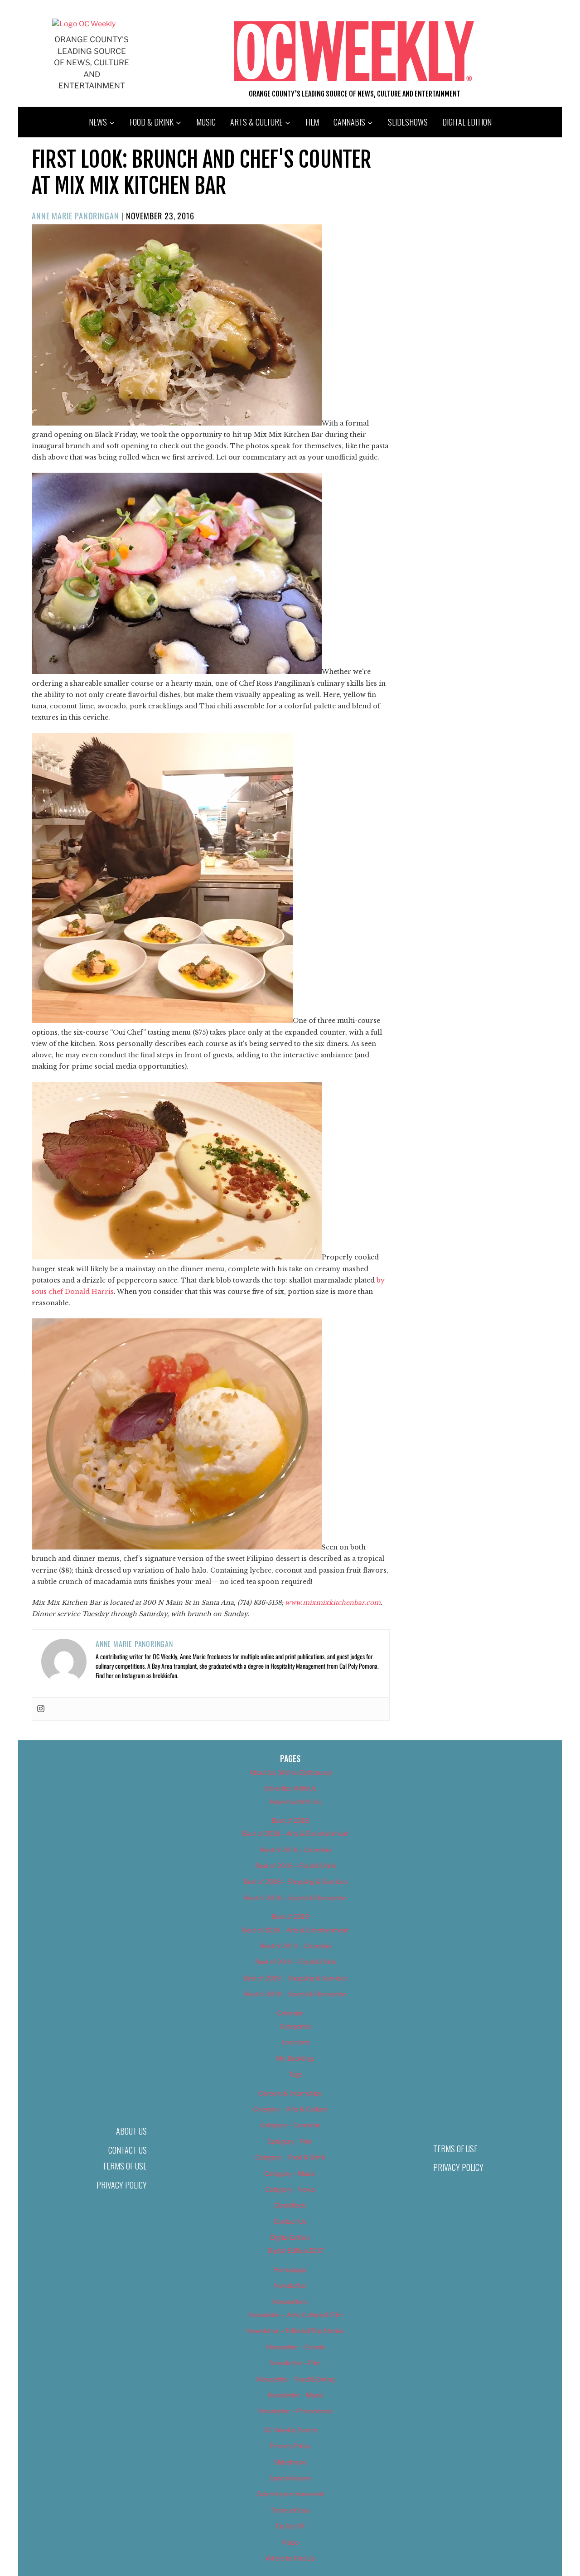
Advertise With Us (290, 1788)
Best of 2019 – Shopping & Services (295, 1978)
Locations (296, 2042)
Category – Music (290, 2173)
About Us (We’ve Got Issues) (290, 1772)
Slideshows (408, 122)
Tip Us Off (290, 2526)
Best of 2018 (290, 1820)
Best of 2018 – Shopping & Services (295, 1881)
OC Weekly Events (290, 2430)
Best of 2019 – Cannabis (296, 1946)
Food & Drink (152, 122)
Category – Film (290, 2141)
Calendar (290, 2013)
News (98, 122)
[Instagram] (41, 1709)
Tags (296, 2074)
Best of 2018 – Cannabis (296, 1850)
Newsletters (290, 2302)
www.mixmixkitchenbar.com (333, 1603)
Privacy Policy (122, 2185)
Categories (295, 2026)
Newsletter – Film (295, 2363)
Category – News (290, 2189)
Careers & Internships (290, 2093)
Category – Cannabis (290, 2125)
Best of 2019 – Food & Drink (296, 1962)
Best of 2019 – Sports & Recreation (295, 1994)
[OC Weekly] (84, 24)
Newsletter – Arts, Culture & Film (296, 2315)
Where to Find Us (290, 2558)
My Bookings (296, 2058)
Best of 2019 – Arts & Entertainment (295, 1930)
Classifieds (290, 2205)
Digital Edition (467, 122)
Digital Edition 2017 (296, 2250)
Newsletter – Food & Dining (296, 2379)
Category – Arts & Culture (290, 2109)
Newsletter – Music (295, 2395)
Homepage (290, 2269)
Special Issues (290, 2478)
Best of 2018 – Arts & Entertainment (295, 1833)
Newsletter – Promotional (295, 2411)
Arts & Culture (256, 122)
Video (290, 2542)
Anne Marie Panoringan (75, 216)
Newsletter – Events (296, 2347)
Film (312, 122)
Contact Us (128, 2150)
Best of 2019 (290, 1916)
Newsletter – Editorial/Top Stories (295, 2331)
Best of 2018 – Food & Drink (296, 1866)
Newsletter (290, 2285)
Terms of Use (125, 2166)
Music (206, 122)
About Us (131, 2131)
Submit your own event (290, 2494)
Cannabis (349, 122)
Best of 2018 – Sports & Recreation (295, 1898)
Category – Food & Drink (290, 2157)
